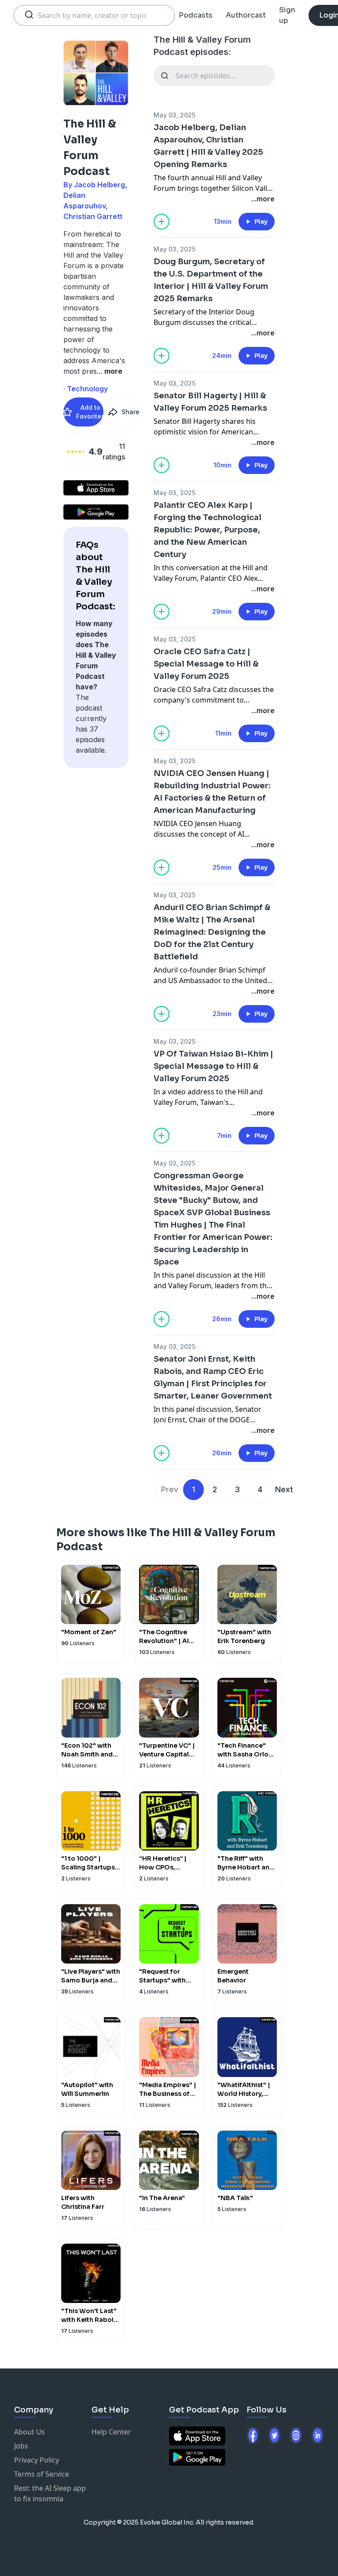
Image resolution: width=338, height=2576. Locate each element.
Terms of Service (42, 2474)
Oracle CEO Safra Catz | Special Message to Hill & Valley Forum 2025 (206, 664)
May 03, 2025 (175, 115)
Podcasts (196, 15)
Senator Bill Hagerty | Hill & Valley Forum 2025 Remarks (210, 402)
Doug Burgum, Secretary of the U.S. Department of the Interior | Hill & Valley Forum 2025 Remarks (211, 280)
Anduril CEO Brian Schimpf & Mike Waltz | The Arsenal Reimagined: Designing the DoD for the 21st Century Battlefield (212, 932)
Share (130, 412)
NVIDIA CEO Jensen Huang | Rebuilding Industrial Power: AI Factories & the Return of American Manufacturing (212, 792)
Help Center (111, 2432)
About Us (29, 2432)
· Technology (86, 389)
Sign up (287, 15)
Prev (170, 1489)
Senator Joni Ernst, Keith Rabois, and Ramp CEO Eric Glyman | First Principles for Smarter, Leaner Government (213, 1377)
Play (261, 222)
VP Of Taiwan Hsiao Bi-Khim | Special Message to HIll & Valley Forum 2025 (213, 1066)
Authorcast (246, 15)
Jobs (21, 2446)
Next (284, 1489)
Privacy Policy (37, 2460)
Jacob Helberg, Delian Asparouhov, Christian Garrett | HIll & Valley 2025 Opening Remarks (208, 146)
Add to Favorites (90, 412)
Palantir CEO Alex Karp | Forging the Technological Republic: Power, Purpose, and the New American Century (208, 530)
